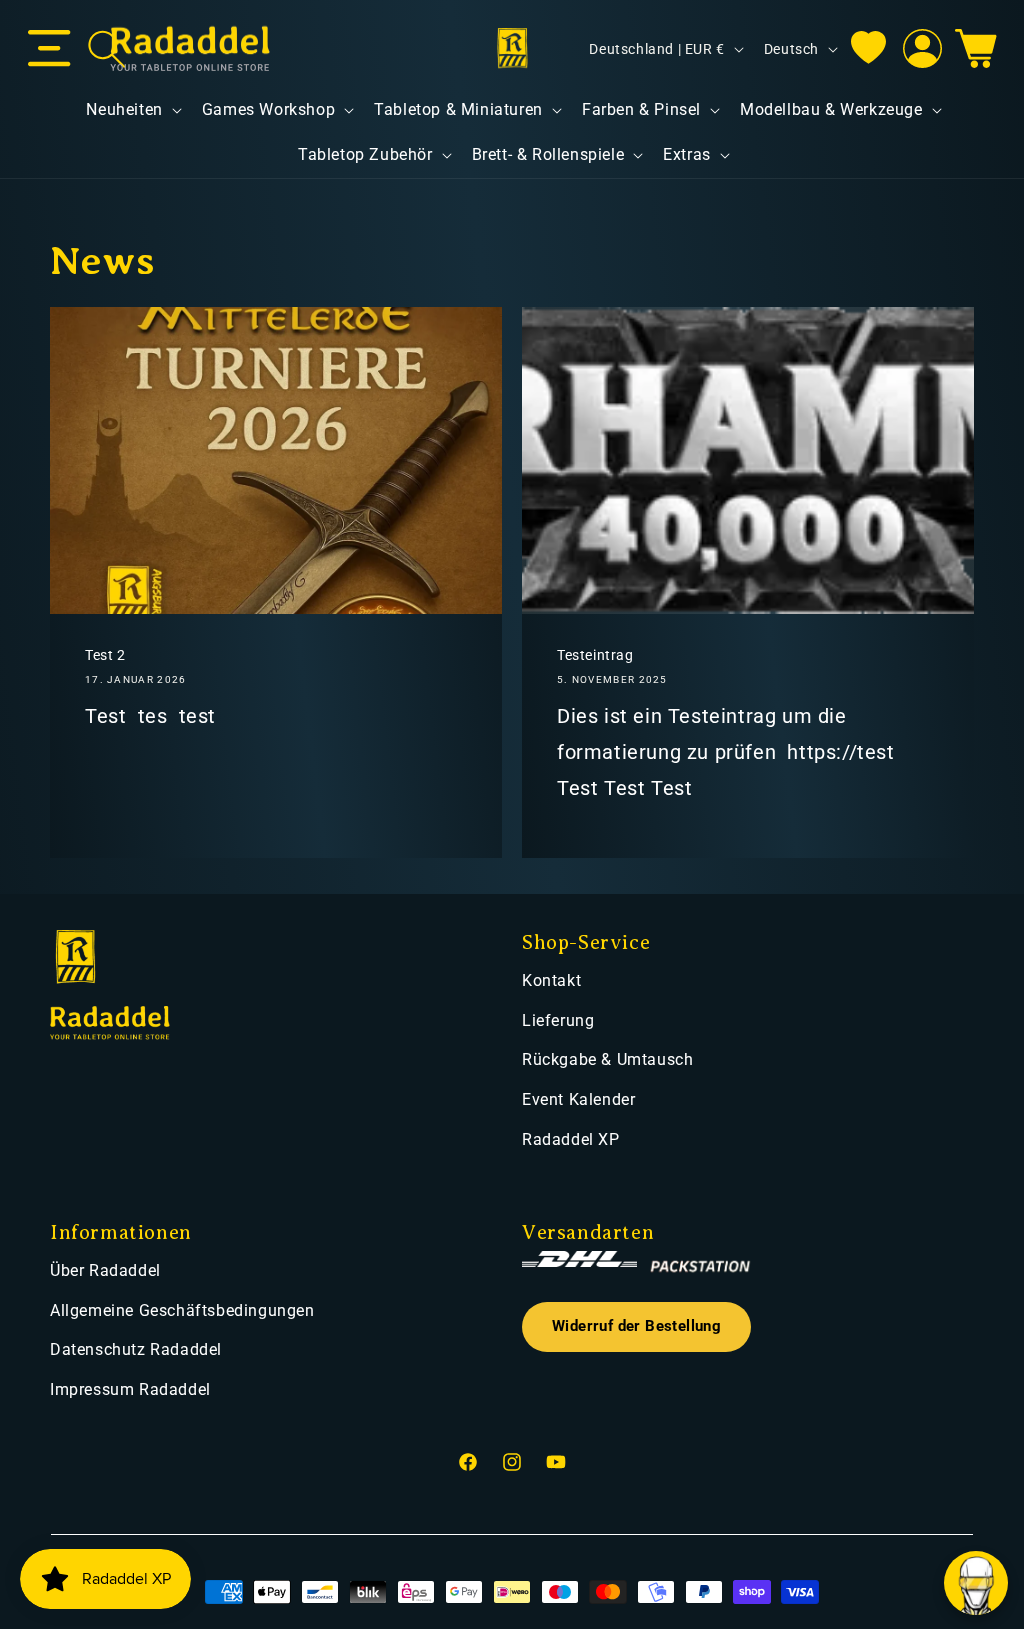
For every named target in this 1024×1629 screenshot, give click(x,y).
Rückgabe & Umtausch (607, 1059)
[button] (49, 49)
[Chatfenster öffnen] (976, 1583)
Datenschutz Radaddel (136, 1349)
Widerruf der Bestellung (636, 1326)
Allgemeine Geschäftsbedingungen (182, 1310)
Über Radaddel (105, 1270)
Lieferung (558, 1020)
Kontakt (551, 980)
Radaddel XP (571, 1139)
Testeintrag (595, 655)
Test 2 (105, 655)
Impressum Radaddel (130, 1389)
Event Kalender (578, 1099)
